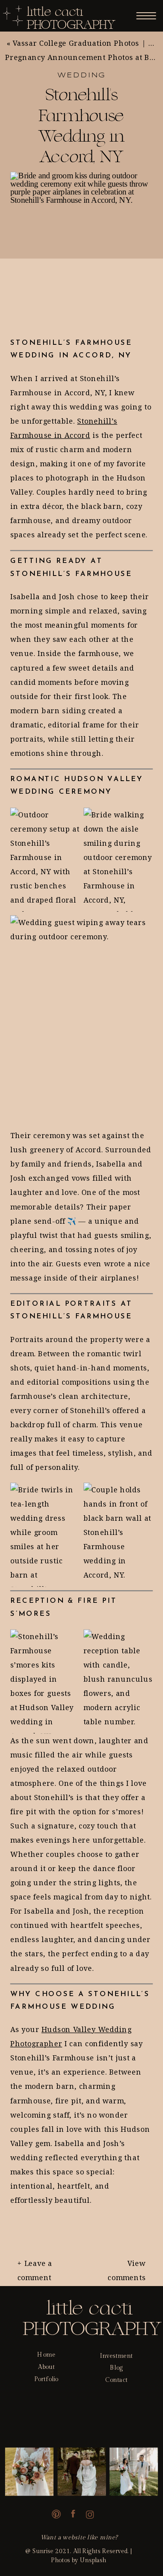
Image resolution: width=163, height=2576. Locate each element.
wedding (82, 76)
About (46, 2367)
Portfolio (46, 2379)
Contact (116, 2380)
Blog (116, 2368)
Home (46, 2355)
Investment (117, 2355)
